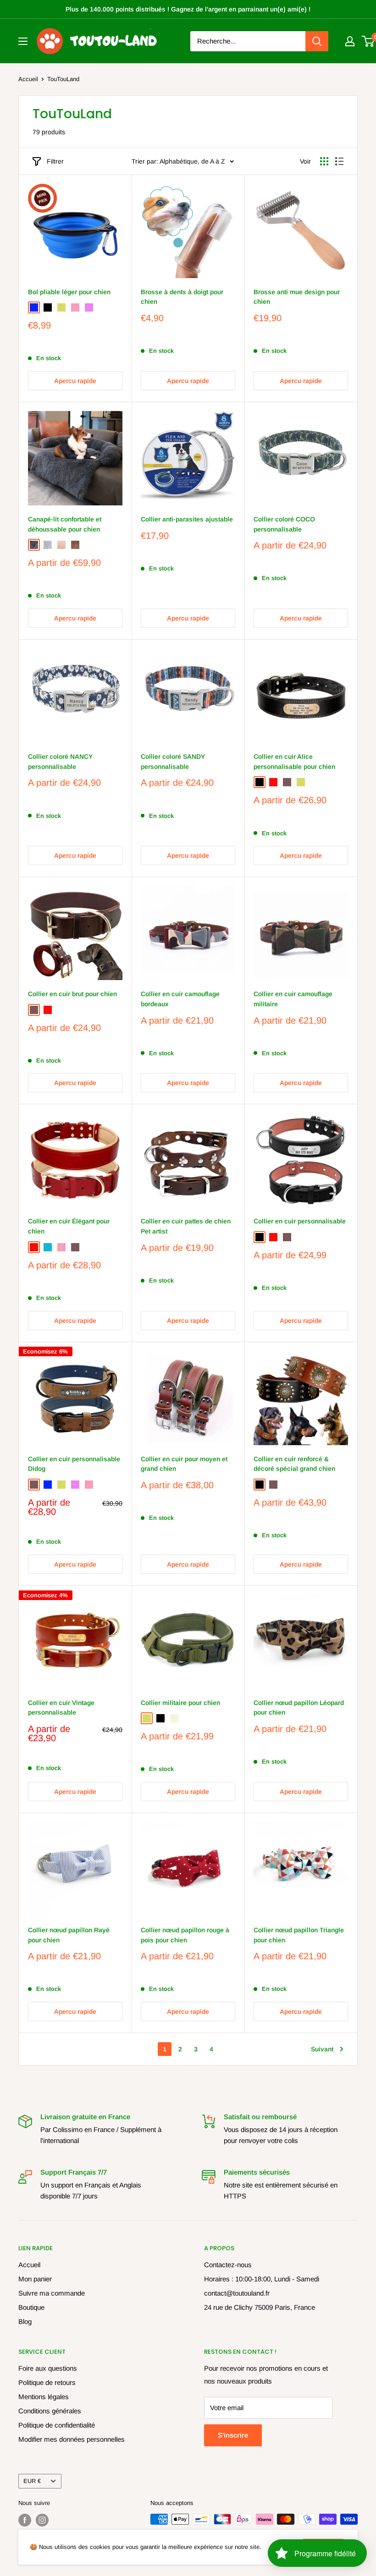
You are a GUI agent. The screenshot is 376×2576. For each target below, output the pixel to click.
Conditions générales (50, 2411)
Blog (25, 2321)
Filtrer (55, 161)
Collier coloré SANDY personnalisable (173, 762)
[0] (368, 41)
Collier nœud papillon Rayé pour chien (69, 1935)
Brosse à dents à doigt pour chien (182, 297)
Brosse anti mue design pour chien (297, 297)
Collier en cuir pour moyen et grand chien (184, 1464)
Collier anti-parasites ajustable (187, 519)
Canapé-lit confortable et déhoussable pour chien (65, 524)
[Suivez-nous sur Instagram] (42, 2520)
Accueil (28, 79)
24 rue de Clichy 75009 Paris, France (260, 2307)
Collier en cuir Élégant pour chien (69, 1226)
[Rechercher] (317, 41)
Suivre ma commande (52, 2293)
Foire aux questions (48, 2368)
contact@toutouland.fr (237, 2293)
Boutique (31, 2307)
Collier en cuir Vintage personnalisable (61, 1708)
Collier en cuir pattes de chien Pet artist (186, 1226)
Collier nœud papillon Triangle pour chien (299, 1935)
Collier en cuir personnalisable (300, 1221)
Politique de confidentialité (57, 2425)
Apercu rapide (75, 381)
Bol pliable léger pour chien (69, 292)
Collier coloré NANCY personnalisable (60, 762)
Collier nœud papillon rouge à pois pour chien (185, 1935)
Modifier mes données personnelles (72, 2439)
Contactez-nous (228, 2265)
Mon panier (35, 2279)
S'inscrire (233, 2435)
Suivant (322, 2049)
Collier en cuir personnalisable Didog (74, 1464)
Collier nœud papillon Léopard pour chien (299, 1708)
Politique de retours (47, 2382)
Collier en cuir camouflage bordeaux (180, 999)
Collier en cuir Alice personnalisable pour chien (294, 762)
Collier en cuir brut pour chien (72, 994)
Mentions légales (44, 2397)
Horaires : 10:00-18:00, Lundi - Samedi (262, 2279)
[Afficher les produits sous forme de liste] (339, 161)
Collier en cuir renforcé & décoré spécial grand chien (294, 1464)
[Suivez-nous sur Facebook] (25, 2520)
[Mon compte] (350, 41)
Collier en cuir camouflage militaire (293, 999)
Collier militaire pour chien (180, 1703)
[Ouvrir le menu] (23, 41)
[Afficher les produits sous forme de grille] (324, 161)
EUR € (32, 2481)
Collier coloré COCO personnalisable (284, 524)
